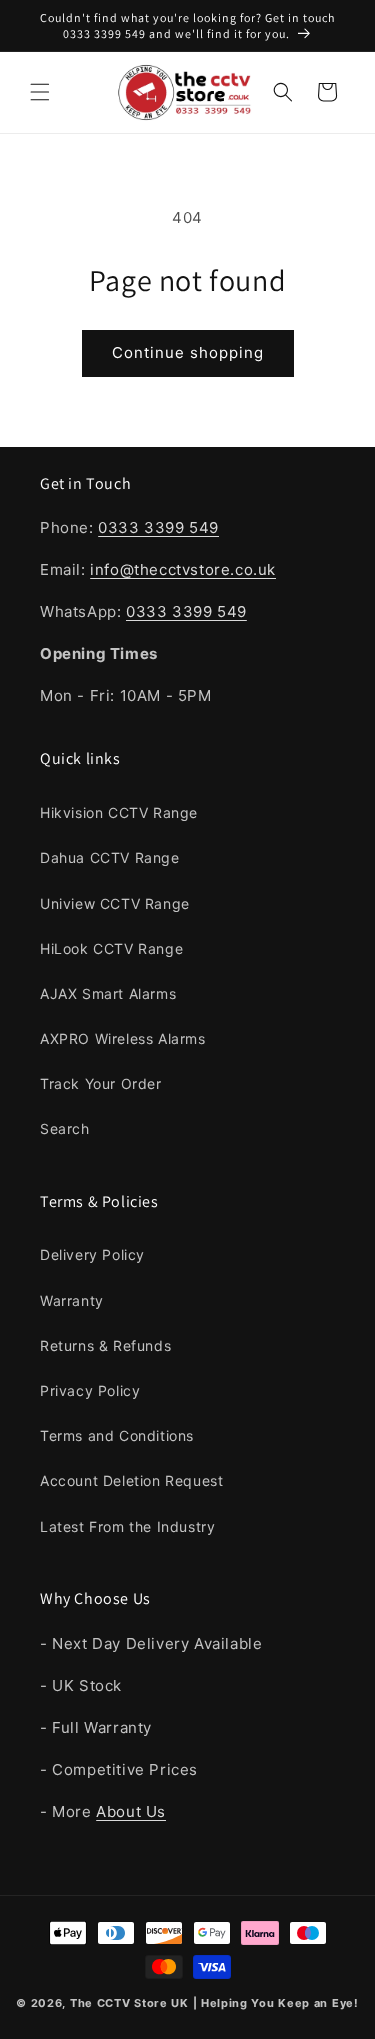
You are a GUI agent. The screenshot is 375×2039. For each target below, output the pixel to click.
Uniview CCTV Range (115, 903)
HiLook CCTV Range (111, 948)
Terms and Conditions (117, 1435)
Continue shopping (188, 352)
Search (65, 1128)
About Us (131, 1811)
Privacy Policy (90, 1390)
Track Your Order (101, 1083)
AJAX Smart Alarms (108, 993)
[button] (40, 92)
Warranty (72, 1300)
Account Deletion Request (131, 1480)
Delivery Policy (92, 1254)
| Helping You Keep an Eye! (276, 2003)
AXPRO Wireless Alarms (123, 1038)
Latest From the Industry (127, 1526)
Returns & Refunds (105, 1345)
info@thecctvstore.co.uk (183, 569)
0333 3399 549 (158, 527)
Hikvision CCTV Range (119, 812)
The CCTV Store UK (129, 2003)
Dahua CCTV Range (110, 857)
